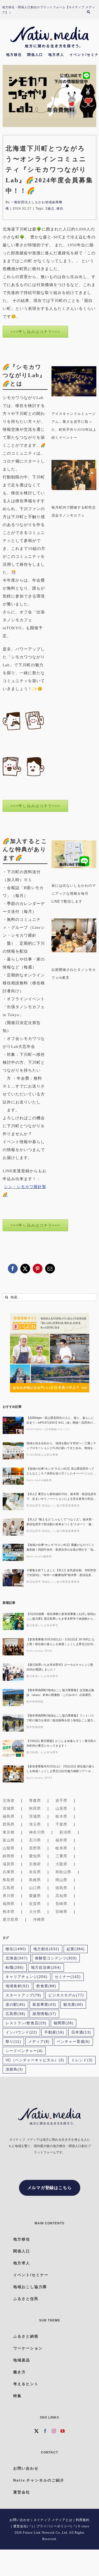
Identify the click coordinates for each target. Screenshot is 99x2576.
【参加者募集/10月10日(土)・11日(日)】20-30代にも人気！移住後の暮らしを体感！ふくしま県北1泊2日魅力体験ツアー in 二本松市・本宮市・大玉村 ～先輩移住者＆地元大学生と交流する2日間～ (61, 1642)
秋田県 (35, 1808)
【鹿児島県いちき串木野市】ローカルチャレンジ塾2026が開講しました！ (60, 1667)
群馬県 (9, 1824)
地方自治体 (46, 1968)
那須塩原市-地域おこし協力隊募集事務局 (53, 1506)
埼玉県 (35, 1824)
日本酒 (81, 2032)
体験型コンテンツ (56, 1958)
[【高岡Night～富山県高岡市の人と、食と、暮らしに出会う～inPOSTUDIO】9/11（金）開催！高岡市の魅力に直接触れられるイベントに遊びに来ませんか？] (13, 1425)
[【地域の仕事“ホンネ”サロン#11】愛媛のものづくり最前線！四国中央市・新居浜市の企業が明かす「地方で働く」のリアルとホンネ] (13, 1552)
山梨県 (9, 1848)
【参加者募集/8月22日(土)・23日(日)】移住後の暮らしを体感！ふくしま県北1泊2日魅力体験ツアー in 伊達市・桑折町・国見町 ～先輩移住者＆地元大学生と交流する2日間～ (60, 1769)
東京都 (9, 1832)
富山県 (9, 1840)
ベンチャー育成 (73, 2042)
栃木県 (61, 1816)
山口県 (35, 1888)
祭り (13, 2042)
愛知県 (35, 1856)
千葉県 (61, 1824)
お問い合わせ (20, 2520)
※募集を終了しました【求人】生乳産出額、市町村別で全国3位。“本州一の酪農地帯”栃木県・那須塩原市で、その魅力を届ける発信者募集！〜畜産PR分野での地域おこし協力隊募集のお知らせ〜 (61, 1573)
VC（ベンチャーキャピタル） (35, 2060)
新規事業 (44, 2005)
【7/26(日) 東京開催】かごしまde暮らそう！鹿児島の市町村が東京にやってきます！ (61, 1743)
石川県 (35, 1840)
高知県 (61, 1896)
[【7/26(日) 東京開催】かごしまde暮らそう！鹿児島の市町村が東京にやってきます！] (13, 1748)
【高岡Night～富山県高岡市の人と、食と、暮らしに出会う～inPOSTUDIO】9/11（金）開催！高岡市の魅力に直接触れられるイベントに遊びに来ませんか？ (61, 1421)
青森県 (35, 1800)
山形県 (61, 1808)
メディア (39, 2042)
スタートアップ (23, 1995)
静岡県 (9, 1856)
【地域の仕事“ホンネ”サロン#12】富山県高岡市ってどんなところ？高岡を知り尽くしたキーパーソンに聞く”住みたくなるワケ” (61, 1471)
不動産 (54, 2032)
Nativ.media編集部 (39, 1480)
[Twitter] (37, 2431)
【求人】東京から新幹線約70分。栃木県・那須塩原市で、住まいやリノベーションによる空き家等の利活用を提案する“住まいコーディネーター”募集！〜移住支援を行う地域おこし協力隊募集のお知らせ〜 (61, 1497)
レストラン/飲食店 (26, 2023)
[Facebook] (45, 2431)
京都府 (35, 1864)
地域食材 (17, 1986)
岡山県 (61, 1880)
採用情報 (44, 2014)
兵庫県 (9, 1872)
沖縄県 (39, 1919)
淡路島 (14, 2069)
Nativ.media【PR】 (40, 1651)
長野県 (35, 1848)
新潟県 (65, 1832)
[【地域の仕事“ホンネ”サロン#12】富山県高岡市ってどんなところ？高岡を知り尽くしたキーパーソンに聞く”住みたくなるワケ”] (13, 1476)
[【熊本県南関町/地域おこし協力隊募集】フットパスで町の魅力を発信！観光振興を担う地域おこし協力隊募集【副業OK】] (13, 1723)
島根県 (35, 1880)
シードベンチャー (24, 2051)
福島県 (9, 1816)
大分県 (35, 1912)
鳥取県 (9, 1880)
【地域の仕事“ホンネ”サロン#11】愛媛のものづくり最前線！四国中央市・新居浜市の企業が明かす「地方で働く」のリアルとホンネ (61, 1548)
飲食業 (46, 1986)
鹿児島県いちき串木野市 (42, 1625)
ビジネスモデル (66, 1995)
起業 (76, 1949)
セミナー (68, 1977)
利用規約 (83, 2520)
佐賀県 (35, 1904)
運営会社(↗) (23, 2526)
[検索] (91, 13)
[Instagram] (54, 2431)
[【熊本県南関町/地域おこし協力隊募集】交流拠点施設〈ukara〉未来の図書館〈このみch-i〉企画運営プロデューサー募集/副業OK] (13, 1698)
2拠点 (50, 209)
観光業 (73, 2005)
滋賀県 (9, 1864)
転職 (15, 1968)
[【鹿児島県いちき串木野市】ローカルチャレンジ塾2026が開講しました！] (13, 1672)
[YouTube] (63, 2431)
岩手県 (61, 1800)
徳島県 (61, 1888)
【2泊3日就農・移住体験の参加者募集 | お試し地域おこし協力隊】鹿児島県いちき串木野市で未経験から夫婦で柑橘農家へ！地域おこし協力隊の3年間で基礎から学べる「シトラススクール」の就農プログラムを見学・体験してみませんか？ (61, 1617)
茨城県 (35, 1816)
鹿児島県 (11, 1919)
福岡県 (9, 1904)
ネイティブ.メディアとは (53, 2520)
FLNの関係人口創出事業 (42, 1455)
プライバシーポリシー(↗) (57, 2526)
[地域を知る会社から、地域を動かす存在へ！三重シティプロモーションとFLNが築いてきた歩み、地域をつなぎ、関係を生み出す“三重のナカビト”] (13, 1451)
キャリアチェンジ (27, 1977)
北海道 (9, 1800)
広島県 (9, 1888)
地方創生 (46, 1949)
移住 (60, 209)
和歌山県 (63, 1872)
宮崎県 (61, 1912)
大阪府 (61, 1864)
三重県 (61, 1856)
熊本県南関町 (35, 1702)
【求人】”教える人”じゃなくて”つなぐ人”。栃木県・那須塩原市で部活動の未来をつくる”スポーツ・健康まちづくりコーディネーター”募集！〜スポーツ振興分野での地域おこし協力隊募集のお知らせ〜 (60, 1522)
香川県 (9, 1896)
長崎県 (61, 1904)
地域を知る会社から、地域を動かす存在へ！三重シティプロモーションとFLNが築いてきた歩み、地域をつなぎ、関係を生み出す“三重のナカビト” (61, 1446)
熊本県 (9, 1912)
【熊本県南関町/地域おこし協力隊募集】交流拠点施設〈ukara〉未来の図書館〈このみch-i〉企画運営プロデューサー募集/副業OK (60, 1693)
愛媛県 (35, 1896)
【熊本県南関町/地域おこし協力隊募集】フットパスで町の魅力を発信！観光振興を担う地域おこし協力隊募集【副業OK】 (61, 1718)
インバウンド (21, 2032)
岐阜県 (61, 1848)
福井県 (61, 1840)
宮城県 (9, 1808)
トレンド (82, 2060)
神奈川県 (37, 1832)
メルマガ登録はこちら (50, 2188)
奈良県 (35, 1872)
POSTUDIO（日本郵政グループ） (49, 1429)
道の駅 (15, 2005)
